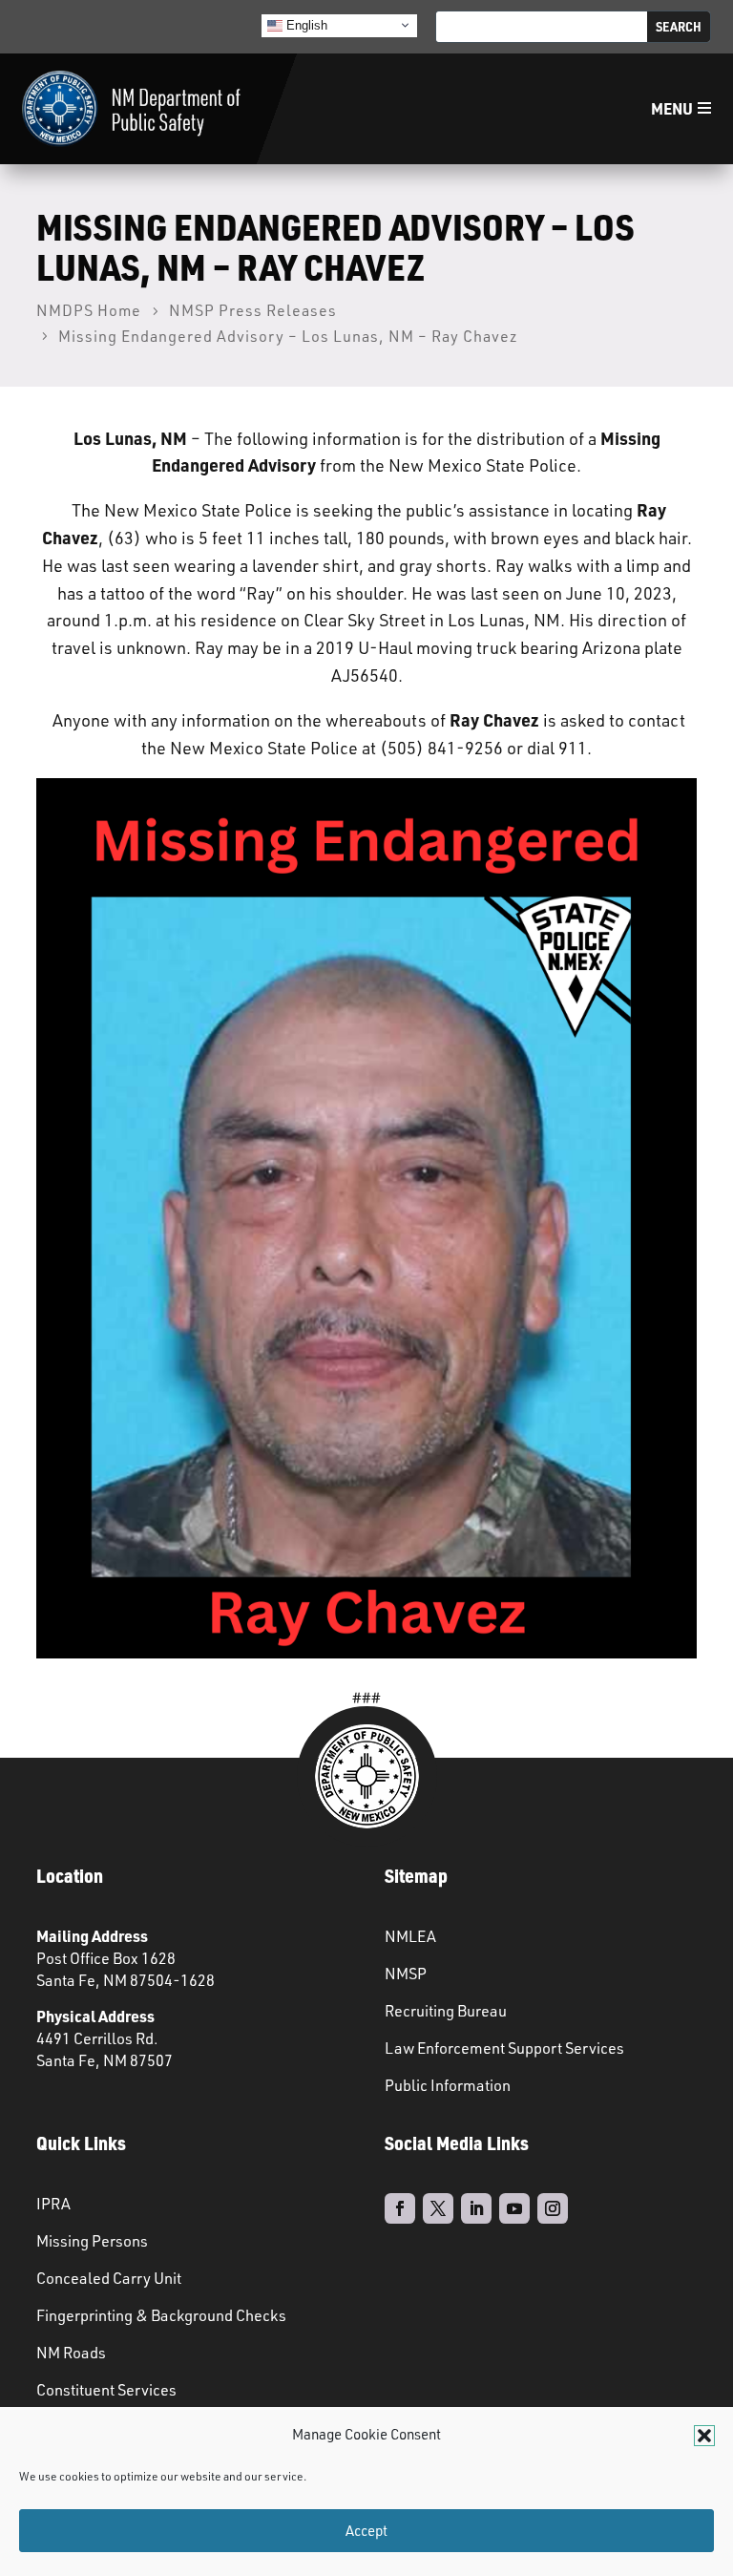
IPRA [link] (53, 2204)
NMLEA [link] (410, 1936)
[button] (704, 2436)
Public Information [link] (448, 2085)
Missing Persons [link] (92, 2241)
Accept (366, 2531)
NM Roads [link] (71, 2353)
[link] (131, 109)
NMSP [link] (406, 1974)
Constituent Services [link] (106, 2390)
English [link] (305, 24)
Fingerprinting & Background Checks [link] (161, 2315)
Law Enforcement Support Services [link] (504, 2048)
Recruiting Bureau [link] (446, 2011)
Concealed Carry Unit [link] (109, 2278)
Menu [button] (672, 108)
